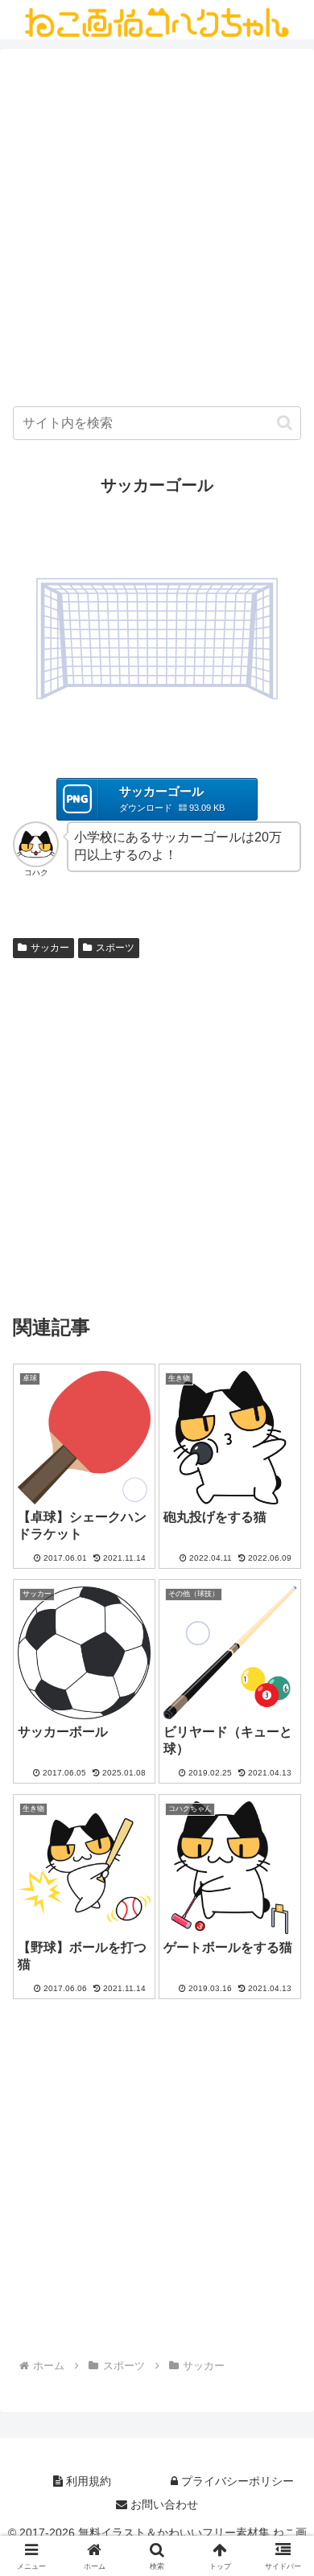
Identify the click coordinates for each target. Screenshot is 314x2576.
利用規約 (87, 2481)
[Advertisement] (157, 232)
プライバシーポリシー (236, 2481)
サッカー (50, 948)
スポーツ (115, 948)
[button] (285, 423)
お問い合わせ (163, 2504)
